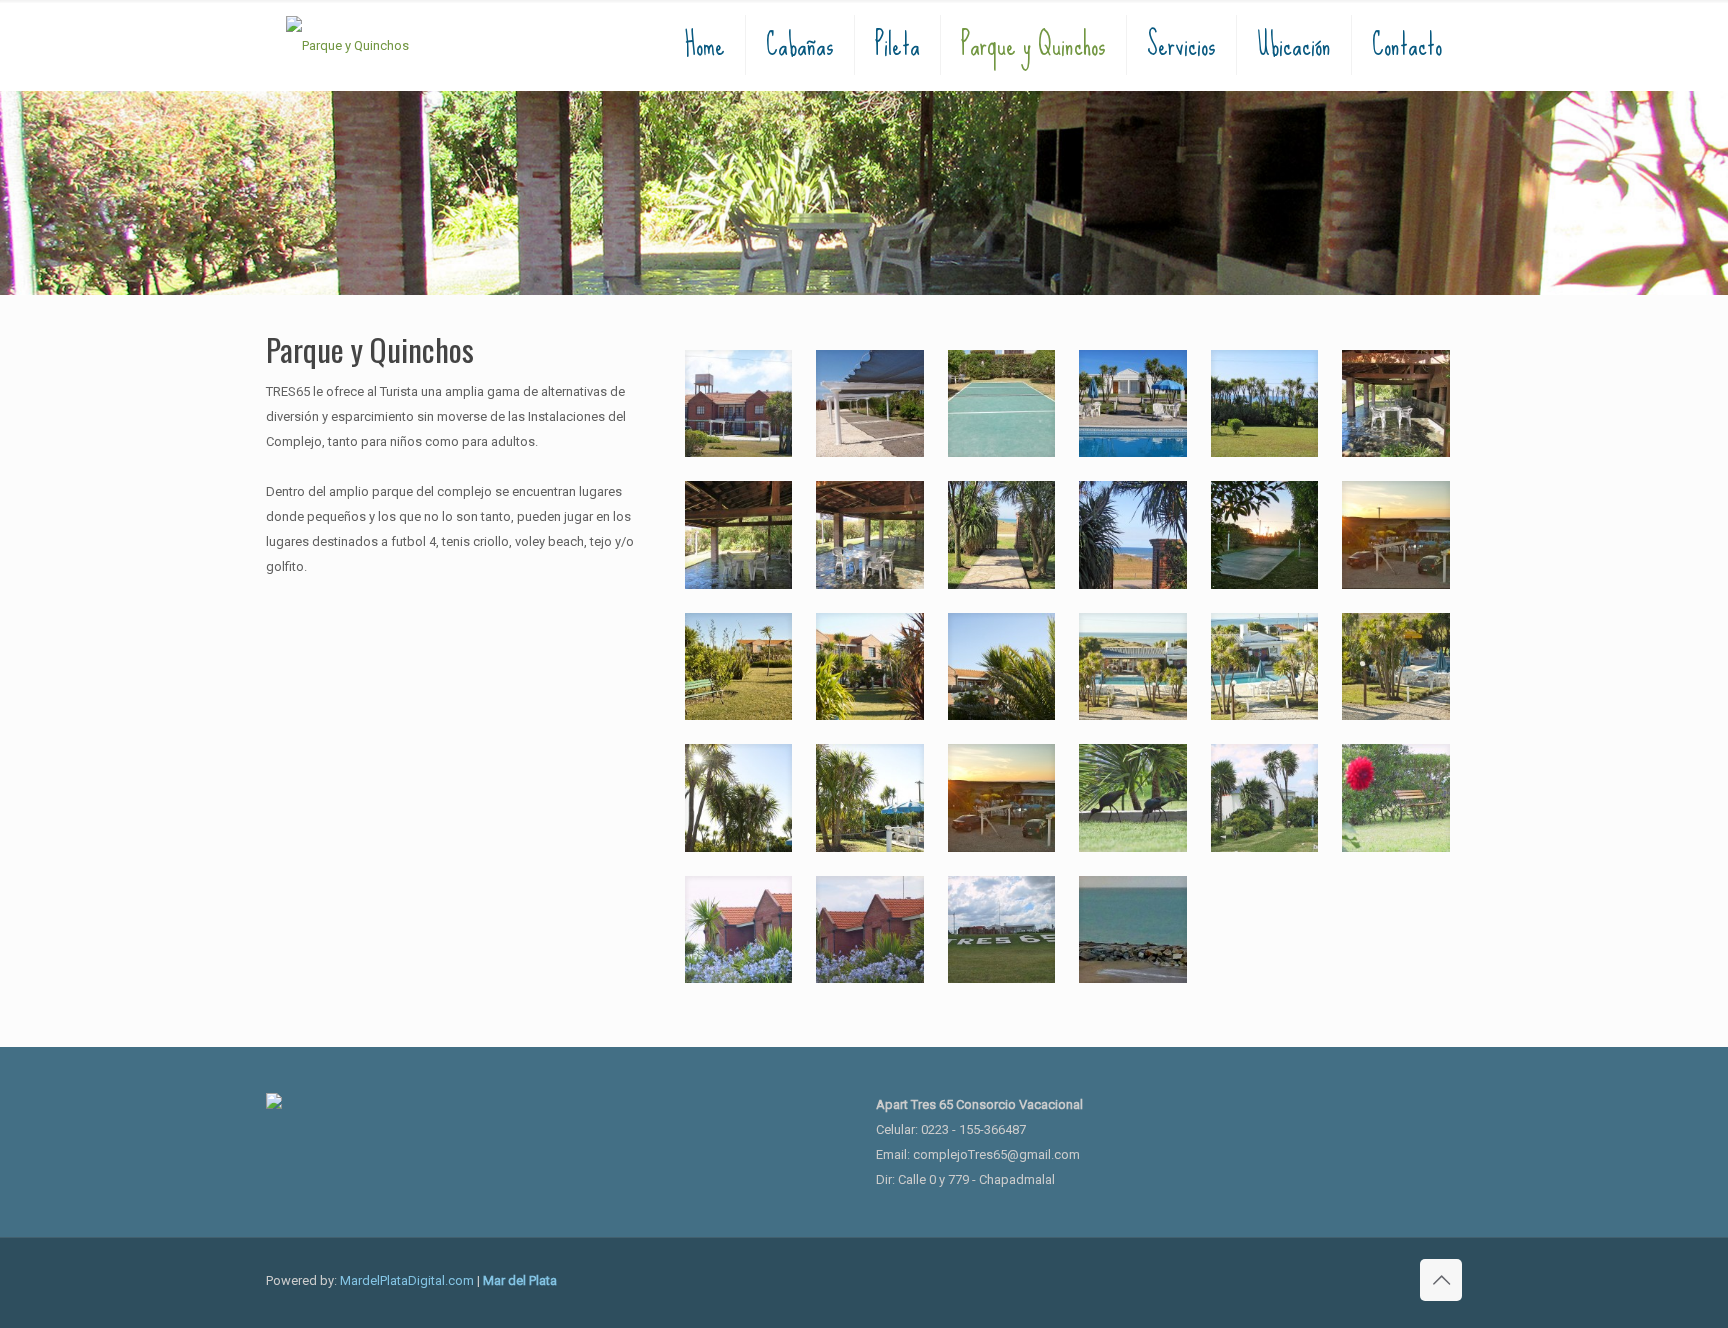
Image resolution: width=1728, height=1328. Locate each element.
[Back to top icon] (1441, 1280)
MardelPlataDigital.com (407, 1280)
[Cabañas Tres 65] (347, 45)
